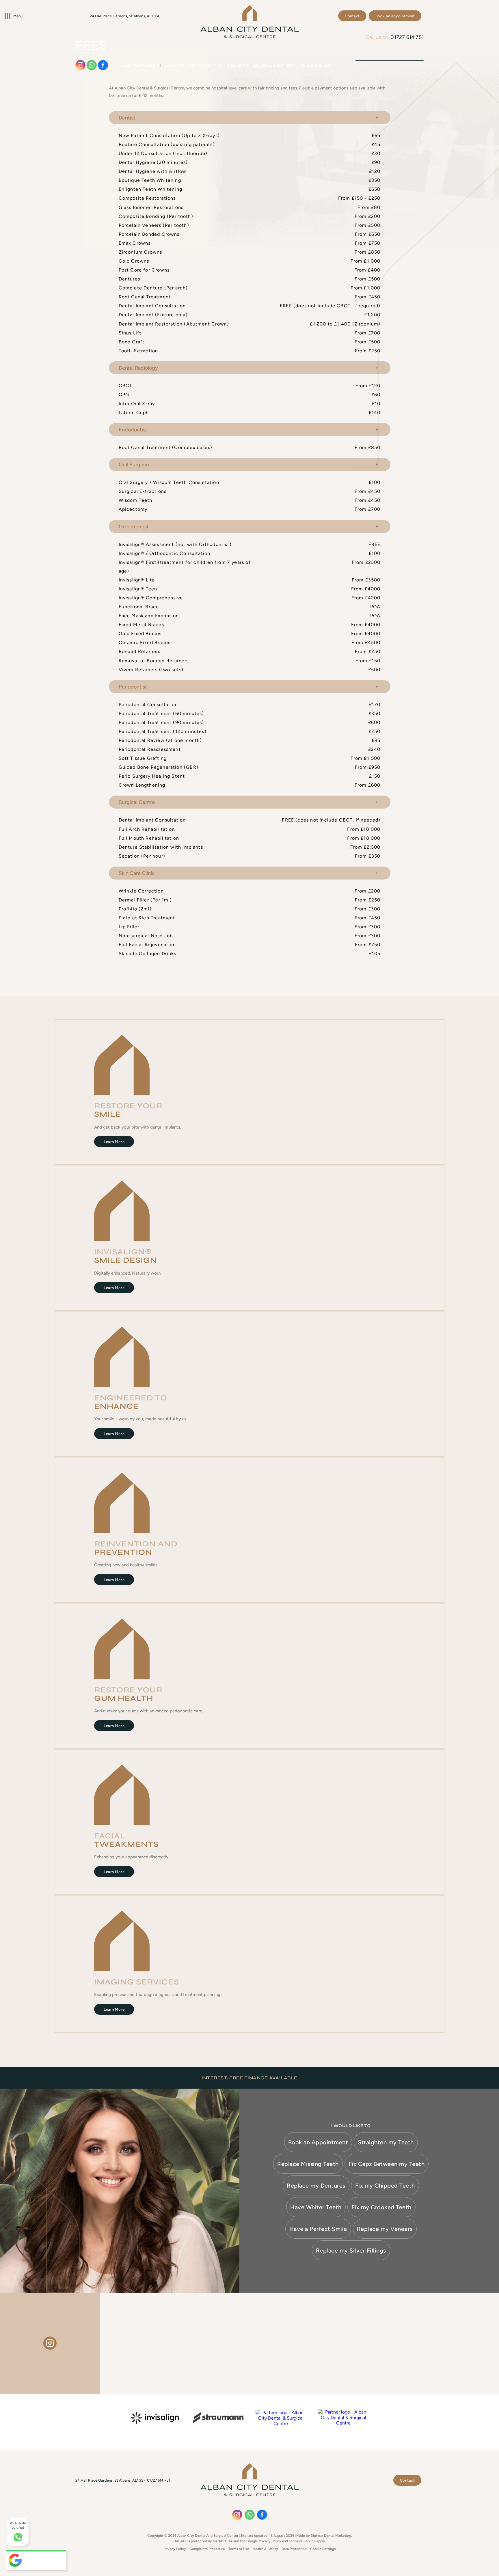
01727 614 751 (407, 37)
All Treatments (141, 65)
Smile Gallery (317, 65)
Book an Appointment (318, 2142)
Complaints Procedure (207, 2549)
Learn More (114, 1142)
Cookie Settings (323, 2549)
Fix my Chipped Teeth (385, 2186)
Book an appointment (395, 16)
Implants (174, 65)
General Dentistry (275, 65)
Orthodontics (206, 65)
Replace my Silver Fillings (351, 2251)
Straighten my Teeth (386, 2142)
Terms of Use (239, 2549)
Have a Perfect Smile (318, 2229)
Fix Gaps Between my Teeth (387, 2164)
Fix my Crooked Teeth (381, 2207)
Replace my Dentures (316, 2186)
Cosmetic (238, 65)
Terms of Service (302, 2541)
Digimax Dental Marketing (331, 2536)
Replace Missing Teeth (308, 2164)
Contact (352, 16)
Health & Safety (265, 2549)
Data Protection (294, 2549)
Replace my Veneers (385, 2229)
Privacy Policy (270, 2541)
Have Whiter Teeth (316, 2207)
